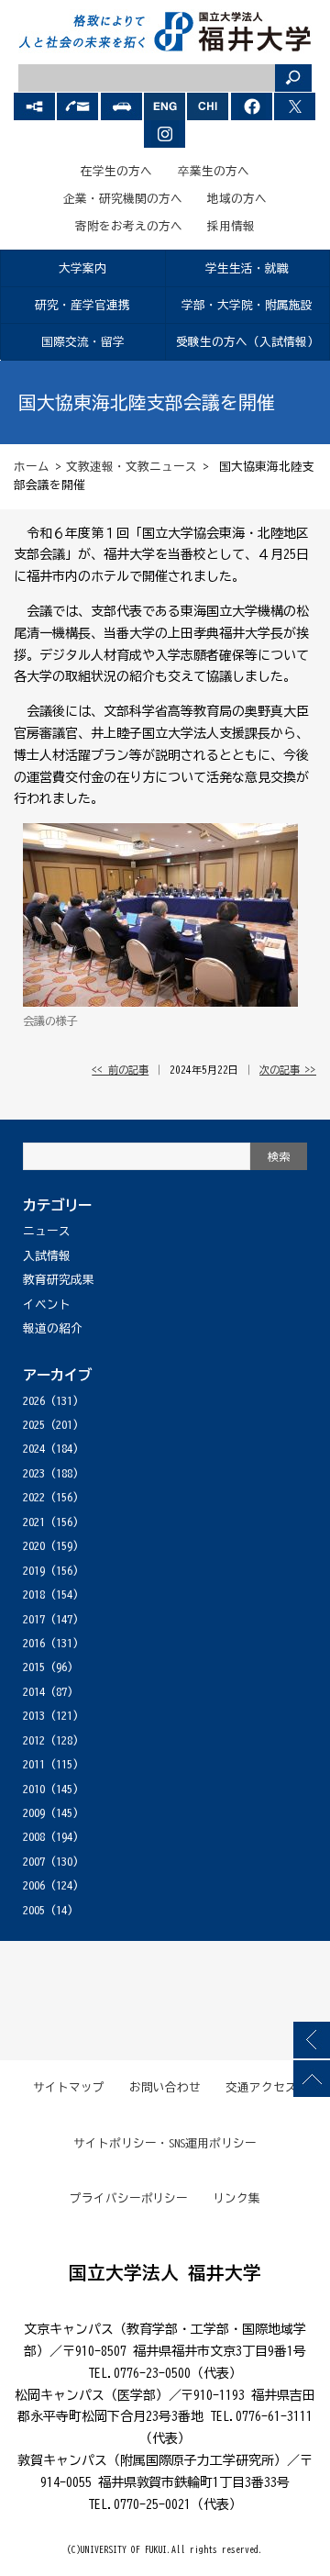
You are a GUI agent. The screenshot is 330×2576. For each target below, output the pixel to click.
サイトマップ (69, 2087)
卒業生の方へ (214, 171)
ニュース (47, 1231)
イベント (47, 1305)
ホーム (32, 467)
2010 (34, 1789)
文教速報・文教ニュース (132, 467)
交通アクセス (261, 2087)
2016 (34, 1643)
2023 (34, 1473)
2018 (34, 1595)
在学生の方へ (116, 171)
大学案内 (82, 268)
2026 (34, 1401)
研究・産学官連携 (82, 305)
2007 (34, 1862)
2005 (34, 1910)
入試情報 (47, 1256)
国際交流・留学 (83, 342)
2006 (34, 1885)
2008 (34, 1837)
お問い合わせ (165, 2087)
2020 (34, 1546)
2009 (34, 1813)
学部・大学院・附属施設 (247, 305)
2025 (34, 1425)
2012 (34, 1740)
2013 (34, 1716)
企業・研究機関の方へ (123, 199)
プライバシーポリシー (129, 2198)
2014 (34, 1692)
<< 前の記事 (120, 1070)
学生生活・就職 (247, 268)
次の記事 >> (288, 1070)
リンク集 (236, 2198)
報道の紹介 (53, 1328)
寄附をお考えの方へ (129, 226)
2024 (34, 1449)
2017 (34, 1619)
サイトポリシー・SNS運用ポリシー (165, 2143)
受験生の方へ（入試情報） (247, 342)
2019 (34, 1571)
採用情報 (231, 226)
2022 (34, 1497)
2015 (34, 1667)
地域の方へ (237, 199)
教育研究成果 (59, 1280)
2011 (34, 1764)
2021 (34, 1522)
